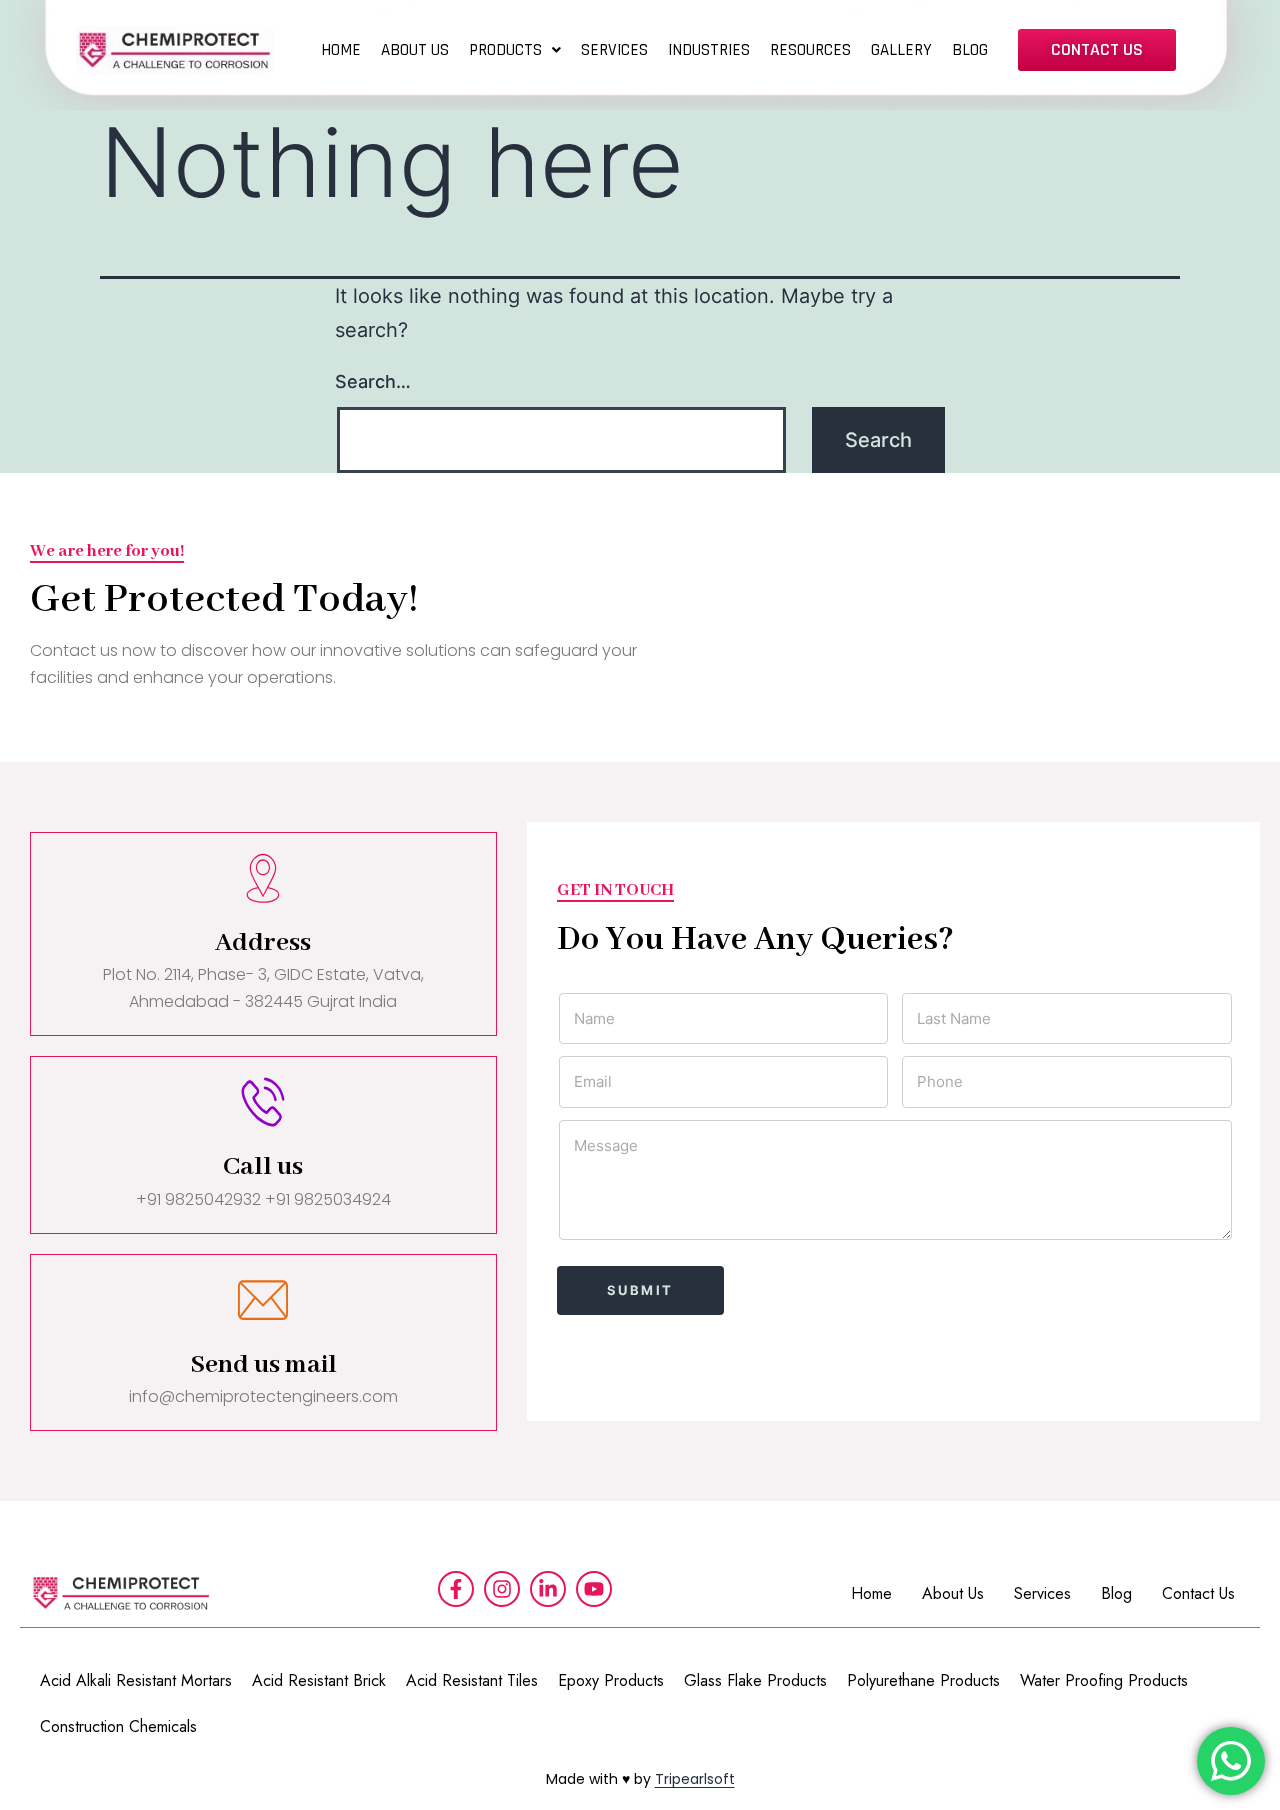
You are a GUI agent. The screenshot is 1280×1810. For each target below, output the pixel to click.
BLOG (970, 50)
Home (871, 1593)
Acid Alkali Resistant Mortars (136, 1680)
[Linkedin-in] (548, 1589)
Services (1042, 1593)
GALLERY (901, 50)
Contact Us (1198, 1593)
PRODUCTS (505, 50)
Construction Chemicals (118, 1726)
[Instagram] (502, 1589)
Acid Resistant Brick (319, 1680)
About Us (953, 1593)
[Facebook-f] (456, 1589)
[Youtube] (594, 1589)
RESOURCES (810, 50)
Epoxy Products (611, 1680)
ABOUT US (415, 50)
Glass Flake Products (755, 1680)
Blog (1116, 1593)
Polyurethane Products (923, 1680)
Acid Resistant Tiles (472, 1680)
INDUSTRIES (709, 50)
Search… (373, 381)
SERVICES (614, 50)
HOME (341, 50)
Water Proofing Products (1104, 1680)
